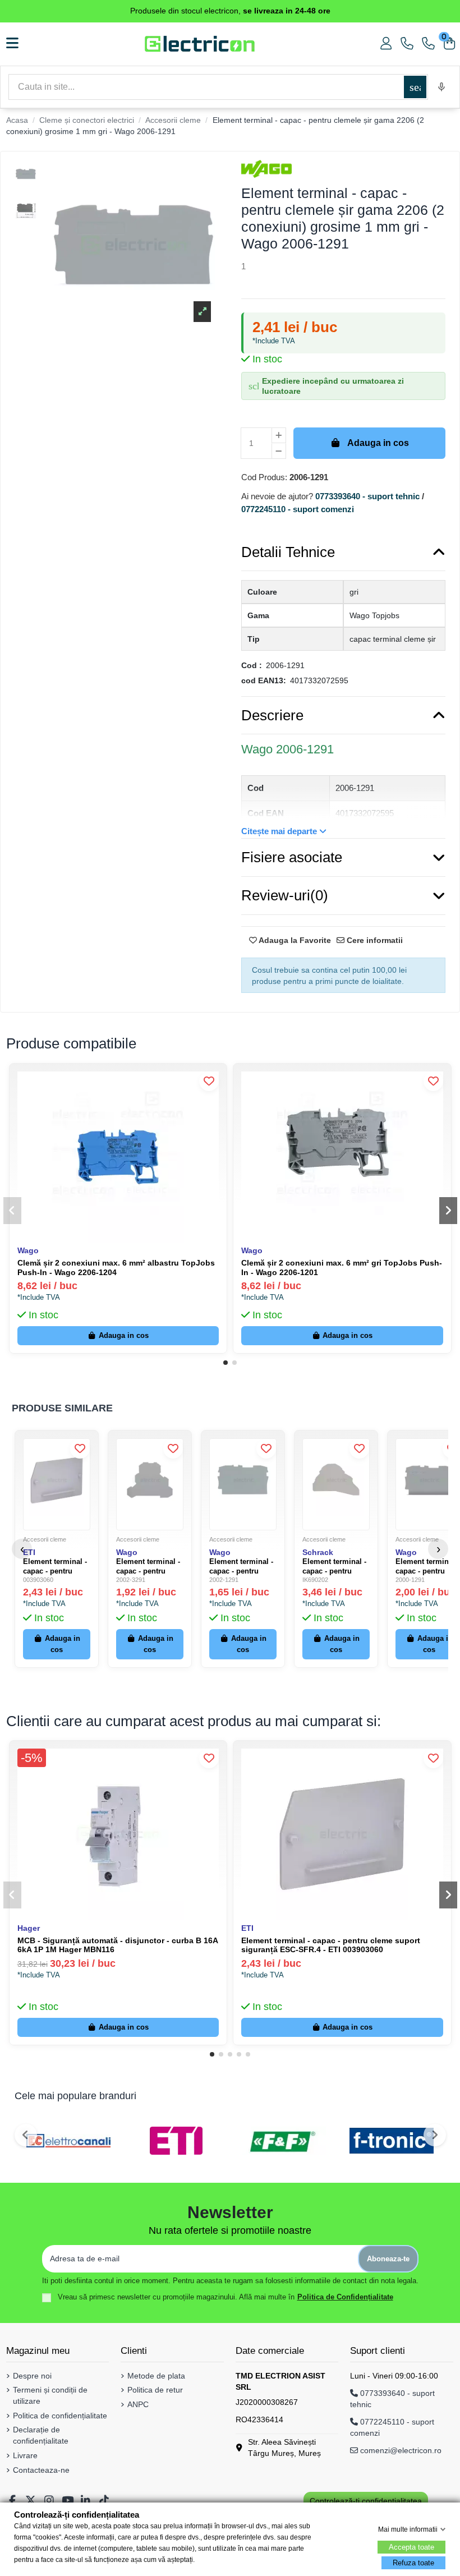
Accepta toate (411, 2547)
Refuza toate (413, 2563)
